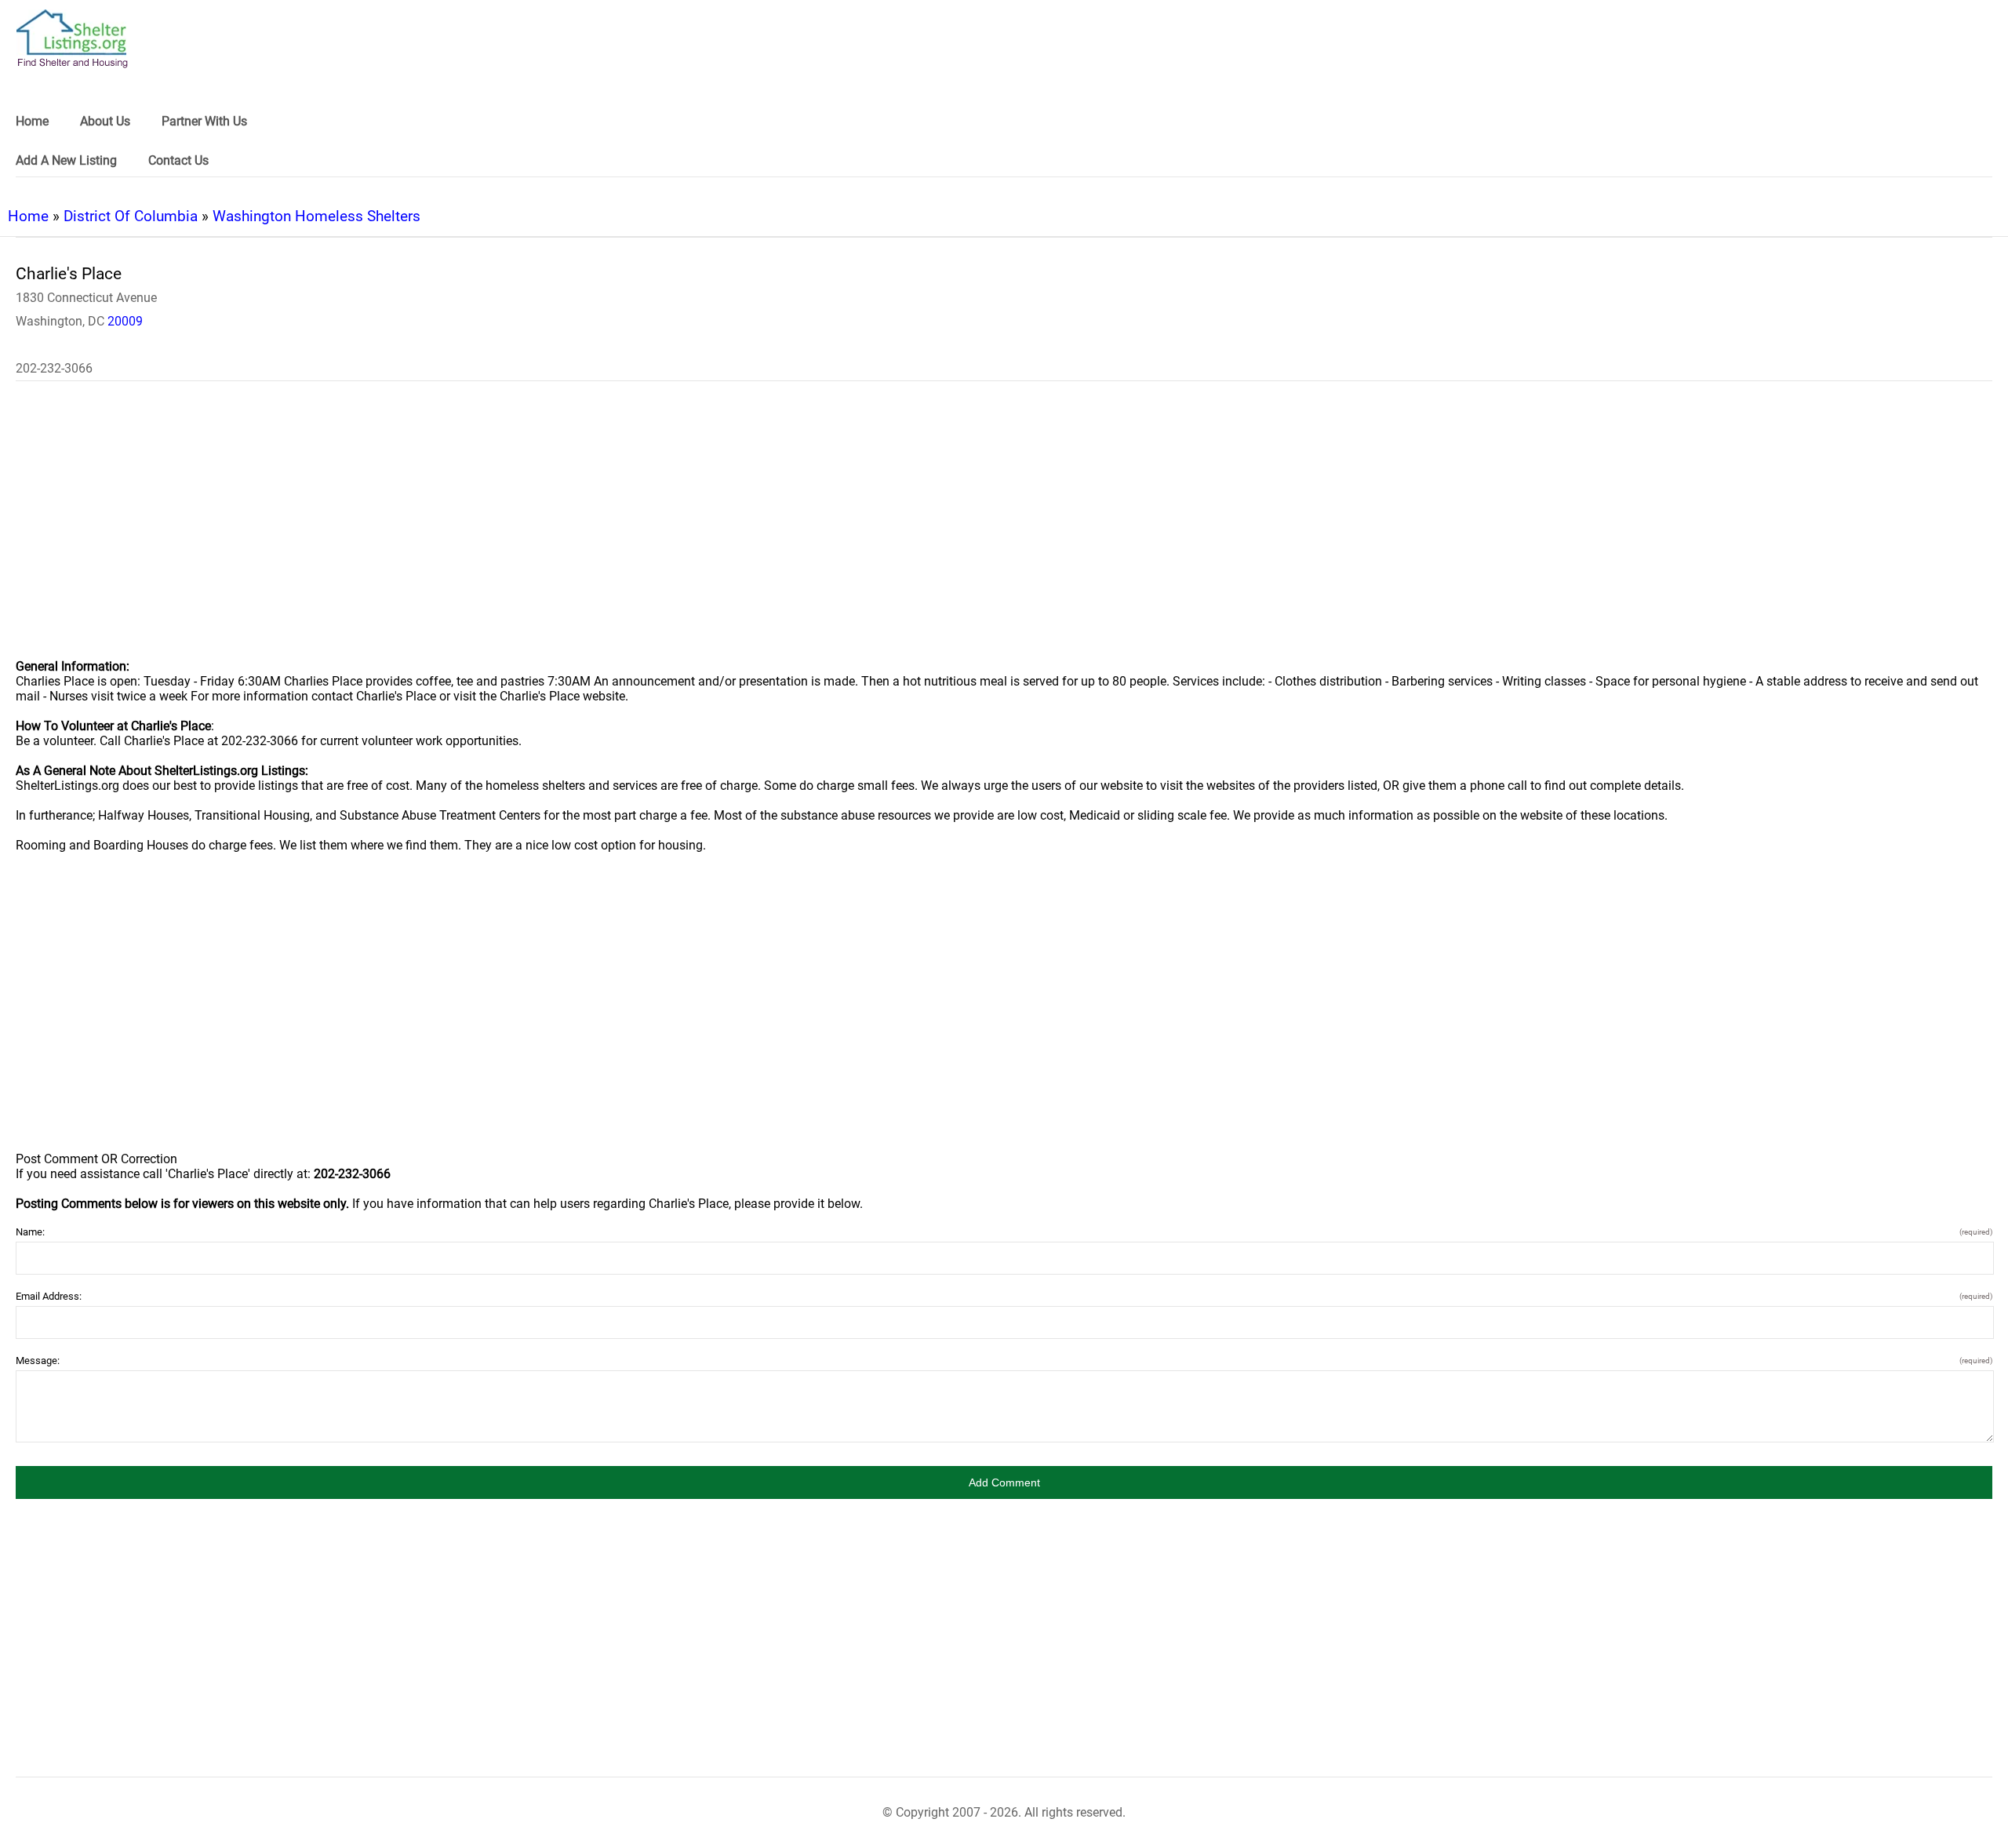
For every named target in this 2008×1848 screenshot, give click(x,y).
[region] (1004, 530)
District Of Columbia (131, 216)
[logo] (72, 39)
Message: (1004, 1361)
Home (28, 216)
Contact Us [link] (178, 160)
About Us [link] (105, 121)
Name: (1004, 1232)
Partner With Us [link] (204, 121)
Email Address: (1004, 1296)
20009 (125, 321)
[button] (1004, 1482)
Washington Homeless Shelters (316, 216)
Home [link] (32, 121)
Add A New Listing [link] (66, 160)
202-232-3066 (54, 368)
